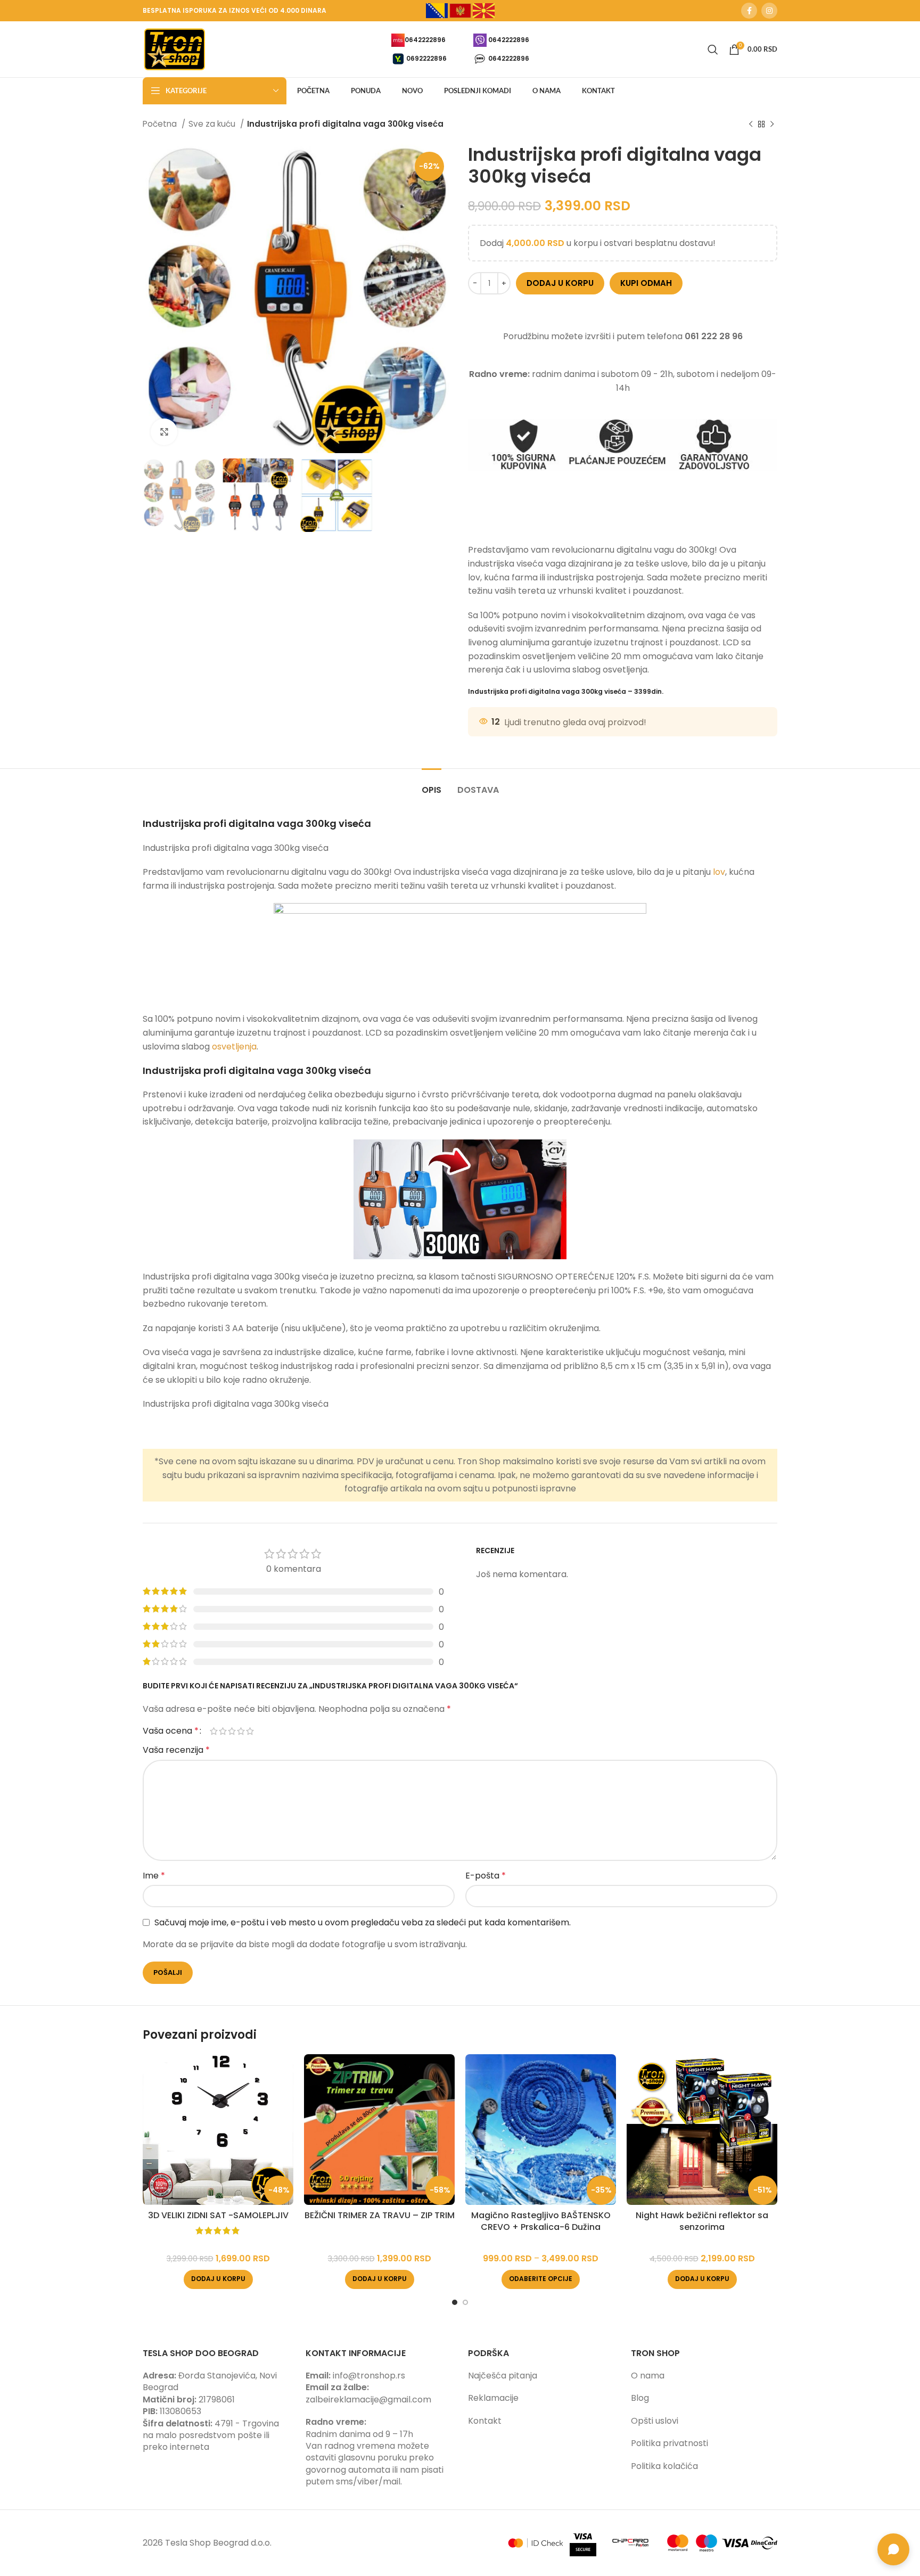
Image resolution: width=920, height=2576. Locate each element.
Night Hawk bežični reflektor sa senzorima (702, 2221)
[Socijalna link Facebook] (749, 11)
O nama (648, 2376)
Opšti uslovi (655, 2421)
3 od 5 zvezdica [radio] (232, 1731)
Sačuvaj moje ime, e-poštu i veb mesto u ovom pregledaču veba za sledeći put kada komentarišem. (363, 1922)
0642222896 (425, 39)
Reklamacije (493, 2398)
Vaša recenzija (176, 1750)
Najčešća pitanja (503, 2376)
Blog (640, 2398)
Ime (154, 1876)
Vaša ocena (171, 1731)
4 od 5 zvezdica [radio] (241, 1731)
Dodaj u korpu (560, 283)
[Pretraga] (713, 50)
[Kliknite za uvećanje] (164, 432)
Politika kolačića (664, 2466)
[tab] (432, 785)
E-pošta (486, 1876)
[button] (218, 2279)
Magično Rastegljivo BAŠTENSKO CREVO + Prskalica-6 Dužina (541, 2221)
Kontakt (485, 2421)
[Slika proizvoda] (218, 2130)
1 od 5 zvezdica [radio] (214, 1731)
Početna (161, 124)
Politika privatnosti (670, 2443)
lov (719, 872)
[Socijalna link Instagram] (769, 11)
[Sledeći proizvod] (772, 124)
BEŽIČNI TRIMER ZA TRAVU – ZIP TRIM (380, 2215)
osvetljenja (234, 1047)
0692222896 (426, 58)
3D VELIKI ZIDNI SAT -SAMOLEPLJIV (218, 2215)
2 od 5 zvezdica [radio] (223, 1731)
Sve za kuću (213, 124)
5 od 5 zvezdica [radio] (250, 1731)
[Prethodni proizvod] (751, 124)
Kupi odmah (646, 283)
